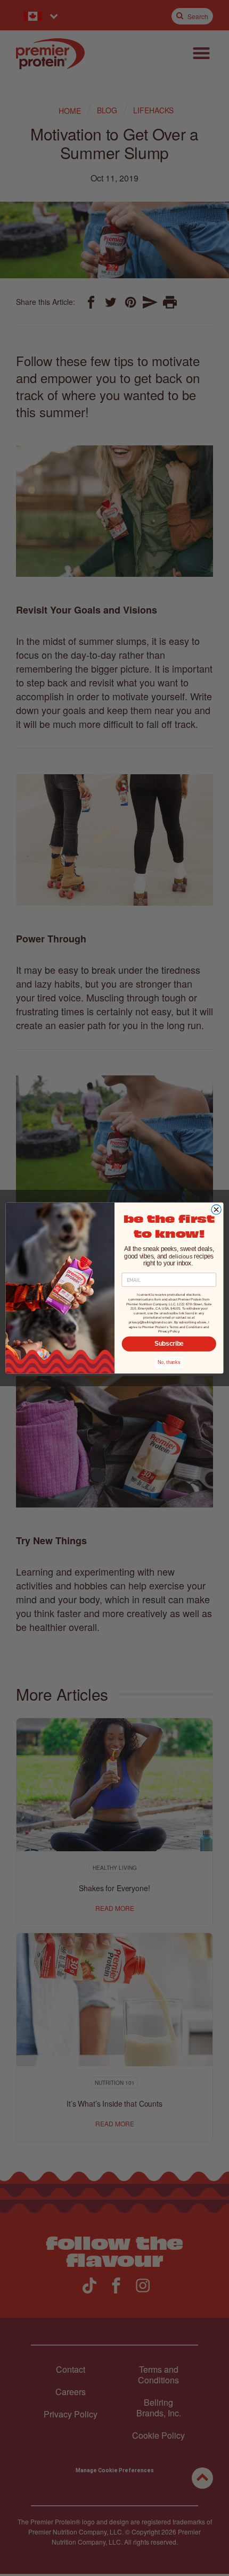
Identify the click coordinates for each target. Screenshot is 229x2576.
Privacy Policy (169, 1332)
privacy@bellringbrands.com (151, 1322)
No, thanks (169, 1362)
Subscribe (169, 1344)
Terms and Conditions (186, 1327)
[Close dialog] (216, 1210)
